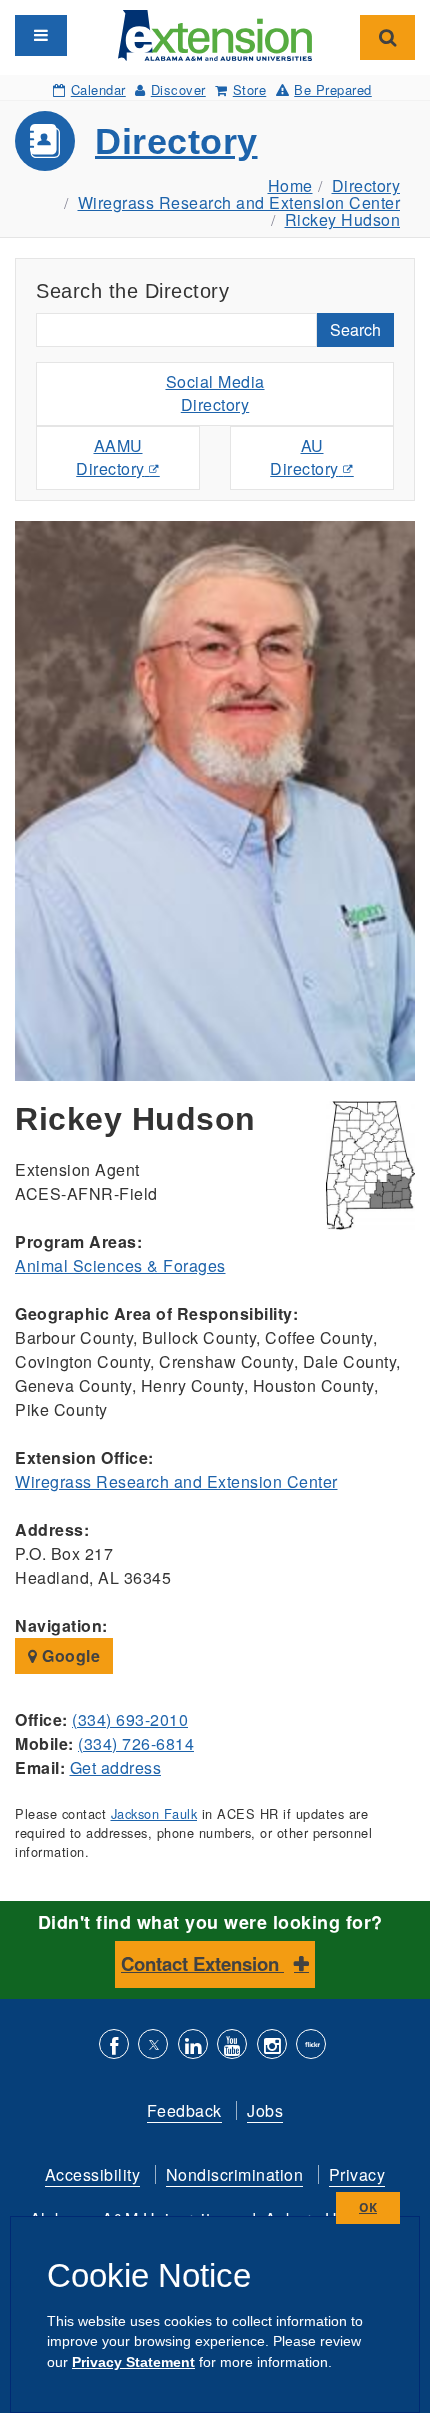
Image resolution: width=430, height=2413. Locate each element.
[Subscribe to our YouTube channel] (232, 2046)
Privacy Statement (133, 2362)
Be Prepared (333, 89)
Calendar (98, 89)
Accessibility (93, 2174)
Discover (178, 89)
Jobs (265, 2110)
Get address (116, 1767)
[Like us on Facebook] (114, 2046)
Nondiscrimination (235, 2174)
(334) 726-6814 (136, 1743)
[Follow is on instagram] (272, 2046)
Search (355, 329)
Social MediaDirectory (215, 393)
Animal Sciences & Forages (120, 1265)
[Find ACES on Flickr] (311, 2046)
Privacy (357, 2174)
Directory (176, 141)
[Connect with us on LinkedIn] (193, 2046)
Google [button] (69, 1655)
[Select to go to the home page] (215, 33)
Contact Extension (202, 1963)
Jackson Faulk (154, 1813)
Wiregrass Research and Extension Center (239, 202)
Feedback (184, 2110)
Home (290, 185)
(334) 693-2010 (130, 1719)
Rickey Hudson (343, 219)
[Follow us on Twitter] (153, 2046)
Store (249, 89)
